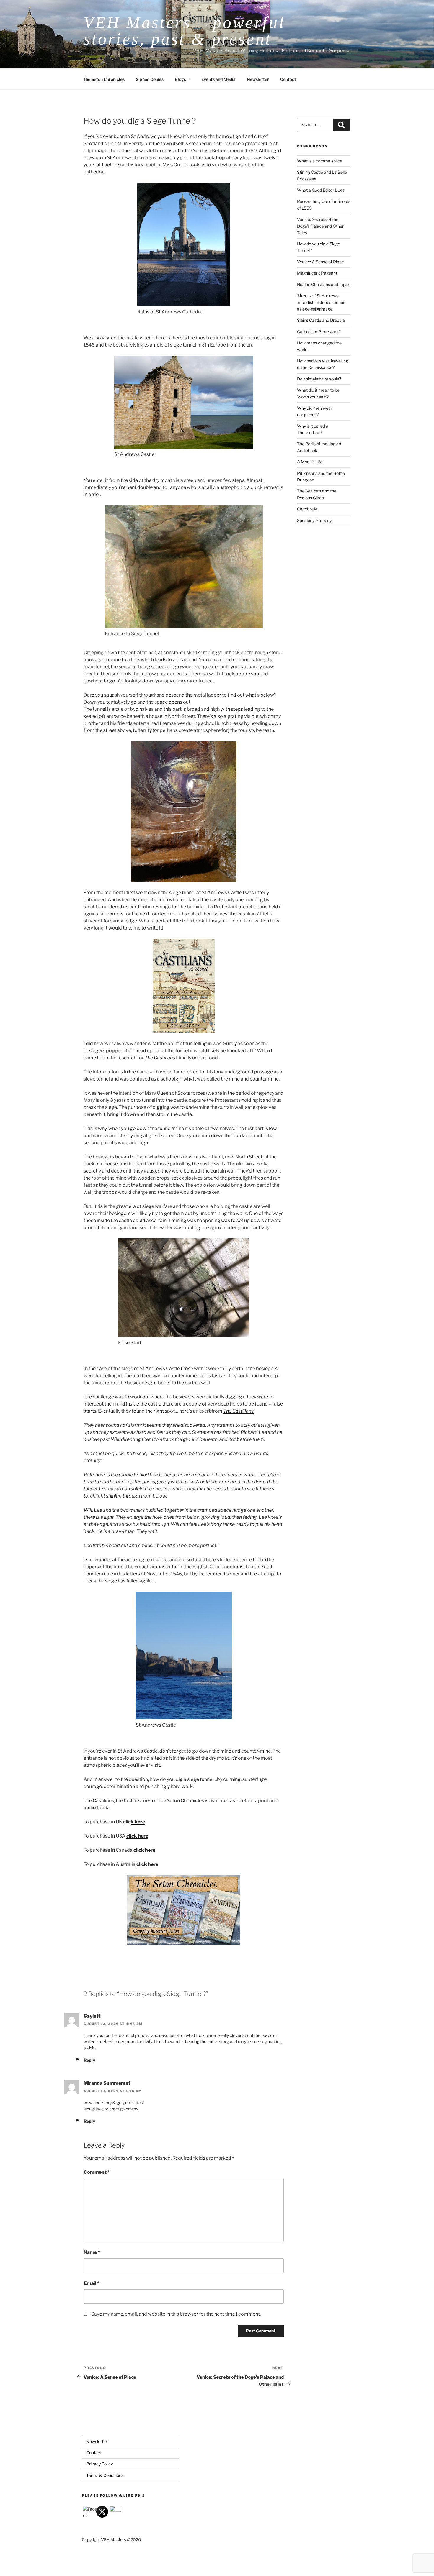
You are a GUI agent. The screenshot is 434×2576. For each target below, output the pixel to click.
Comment (97, 2172)
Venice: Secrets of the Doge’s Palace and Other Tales (320, 226)
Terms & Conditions (105, 2475)
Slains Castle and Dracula (321, 320)
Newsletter (258, 79)
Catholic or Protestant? (319, 332)
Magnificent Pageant (317, 273)
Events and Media (218, 79)
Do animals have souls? (319, 379)
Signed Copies (150, 79)
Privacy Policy (99, 2464)
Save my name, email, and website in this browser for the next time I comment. (176, 2314)
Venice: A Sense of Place (320, 262)
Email (92, 2283)
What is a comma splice (320, 161)
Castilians (164, 1058)
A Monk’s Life (310, 462)
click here (137, 1836)
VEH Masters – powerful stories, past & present (184, 31)
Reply (89, 2060)
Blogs (180, 79)
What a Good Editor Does (321, 190)
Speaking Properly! (315, 520)
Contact (288, 79)
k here (138, 1822)
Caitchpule (307, 509)
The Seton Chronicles (104, 79)
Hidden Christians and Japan (324, 284)
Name (92, 2252)
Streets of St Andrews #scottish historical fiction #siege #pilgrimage (321, 302)
